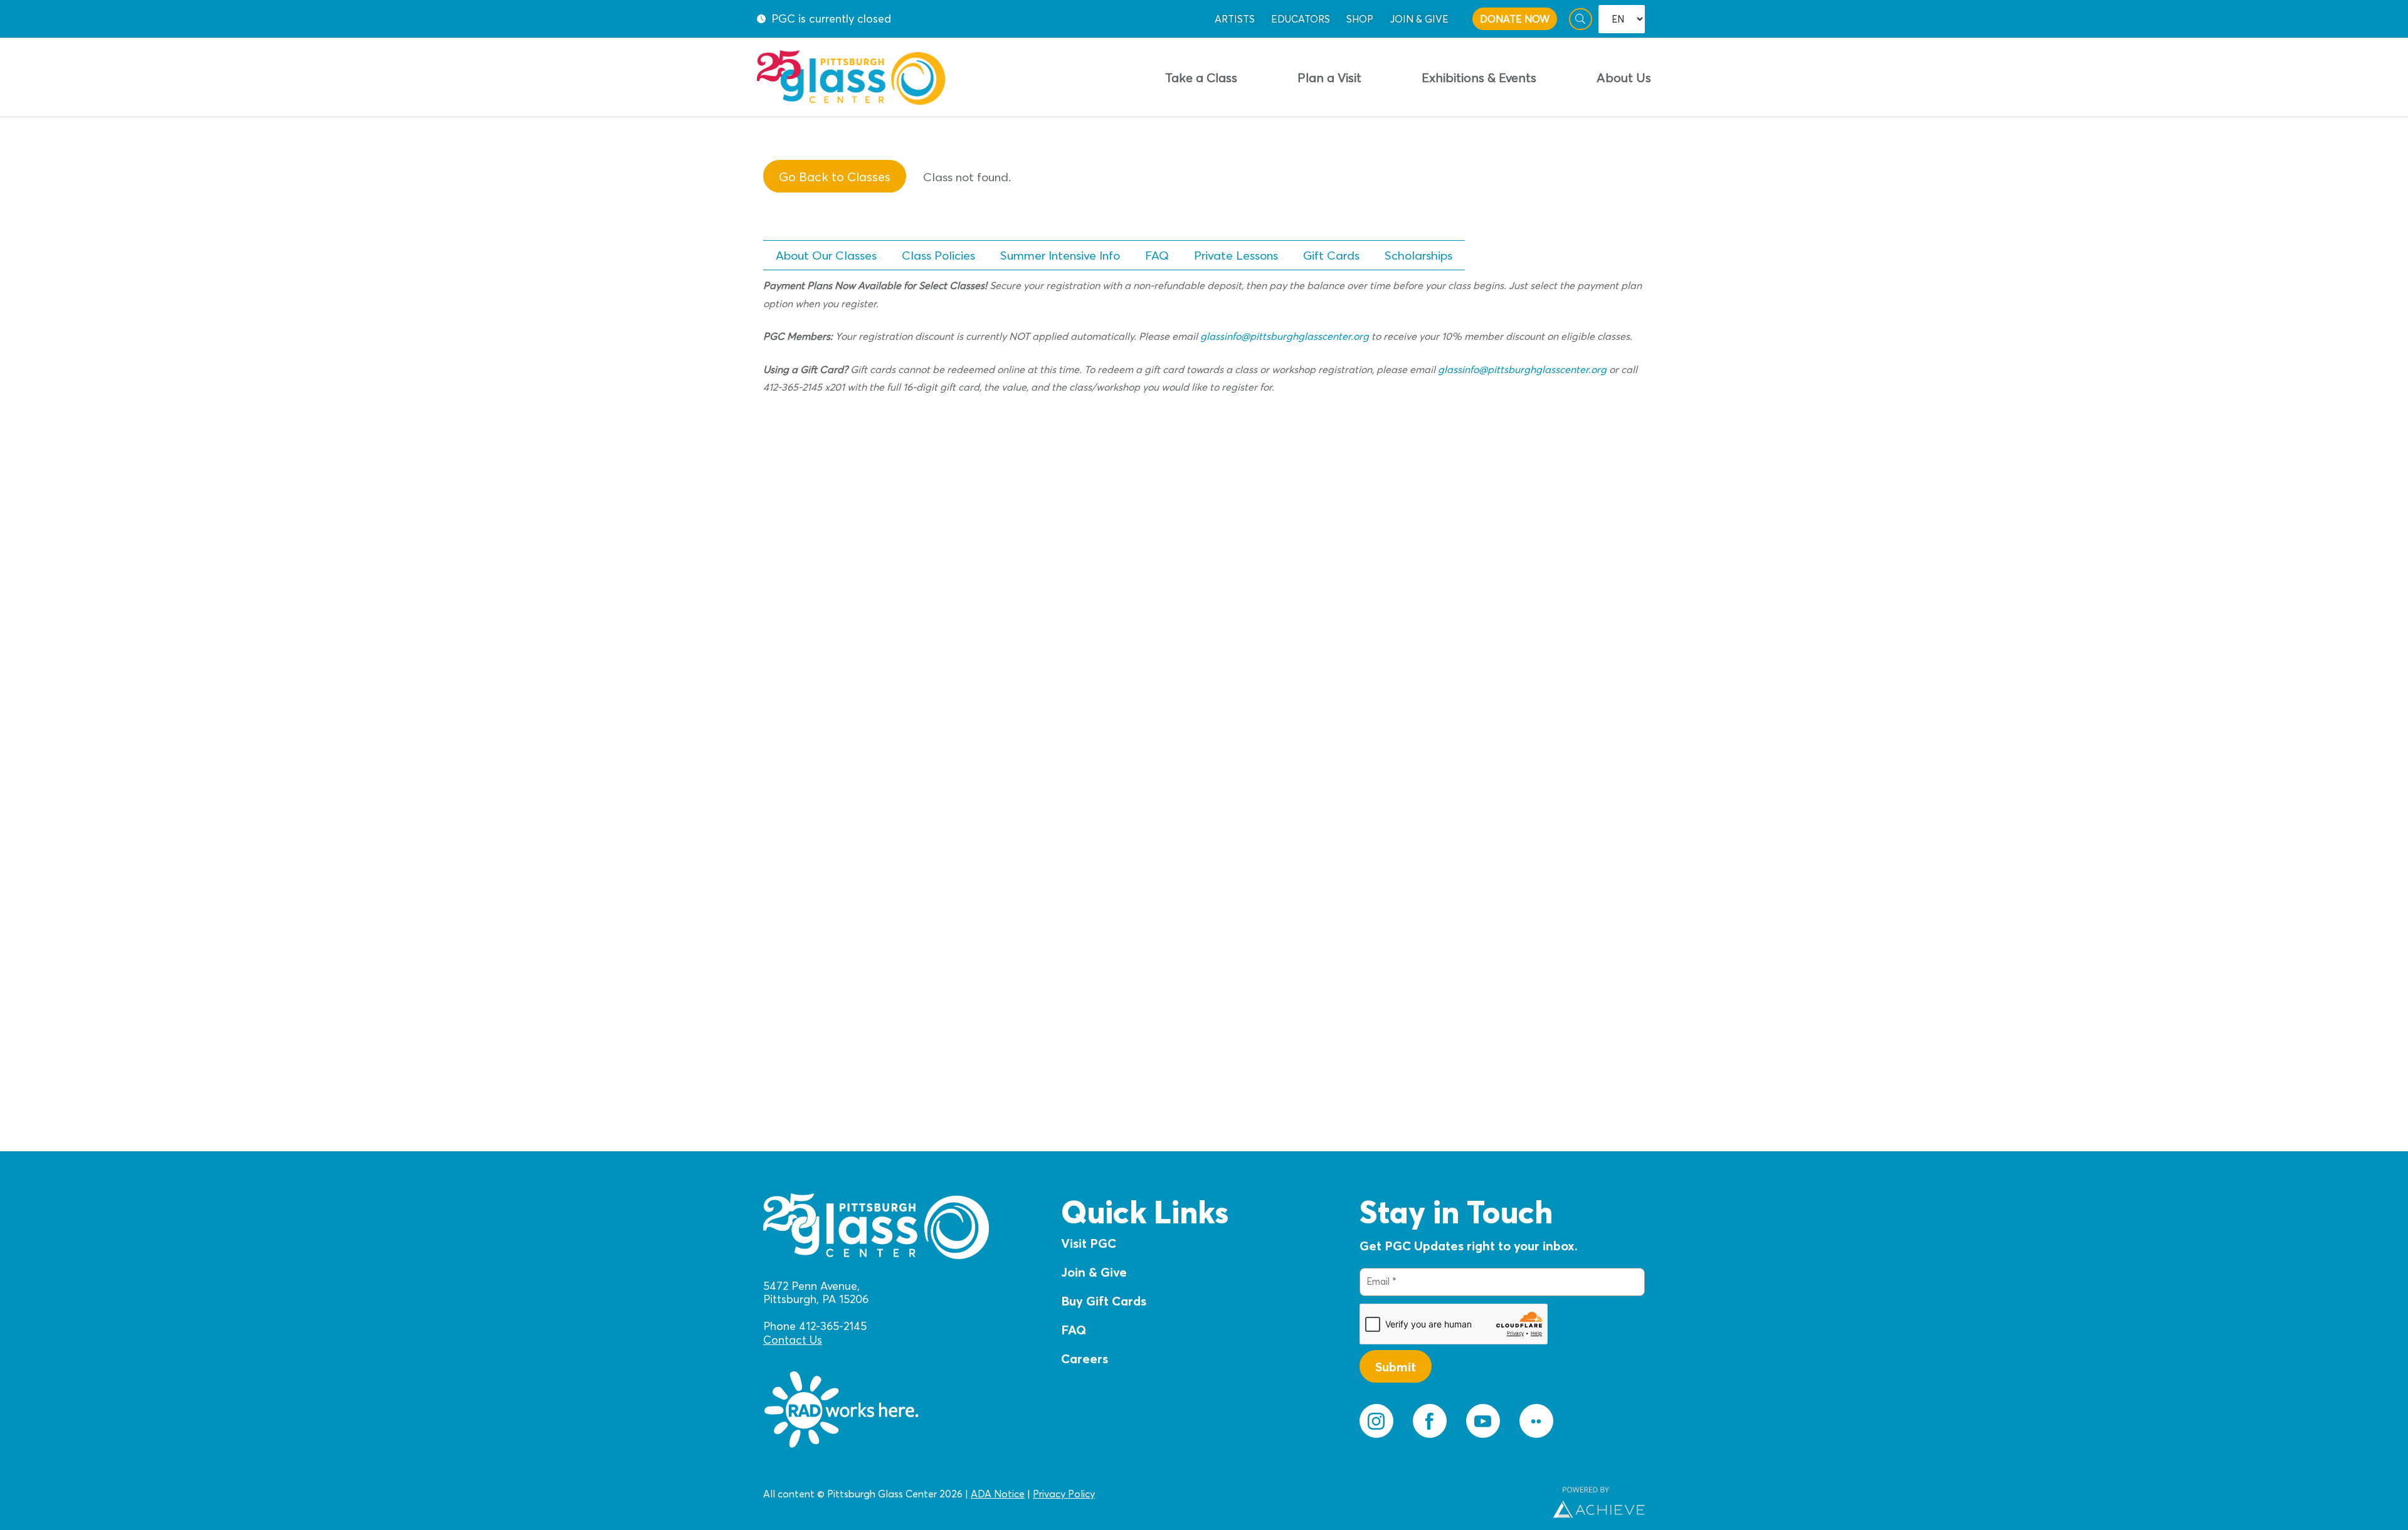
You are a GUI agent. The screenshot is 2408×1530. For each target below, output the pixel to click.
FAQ (1157, 255)
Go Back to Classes (835, 177)
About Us (1624, 77)
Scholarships (1418, 255)
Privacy (1049, 1494)
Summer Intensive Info (1060, 255)
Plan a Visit (1329, 77)
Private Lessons (1236, 255)
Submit (1396, 1367)
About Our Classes (826, 255)
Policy (1080, 1494)
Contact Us (793, 1340)
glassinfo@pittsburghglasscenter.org (1285, 336)
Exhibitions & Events (1479, 77)
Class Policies (938, 255)
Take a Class (1201, 77)
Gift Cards (1331, 255)
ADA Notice (998, 1494)
